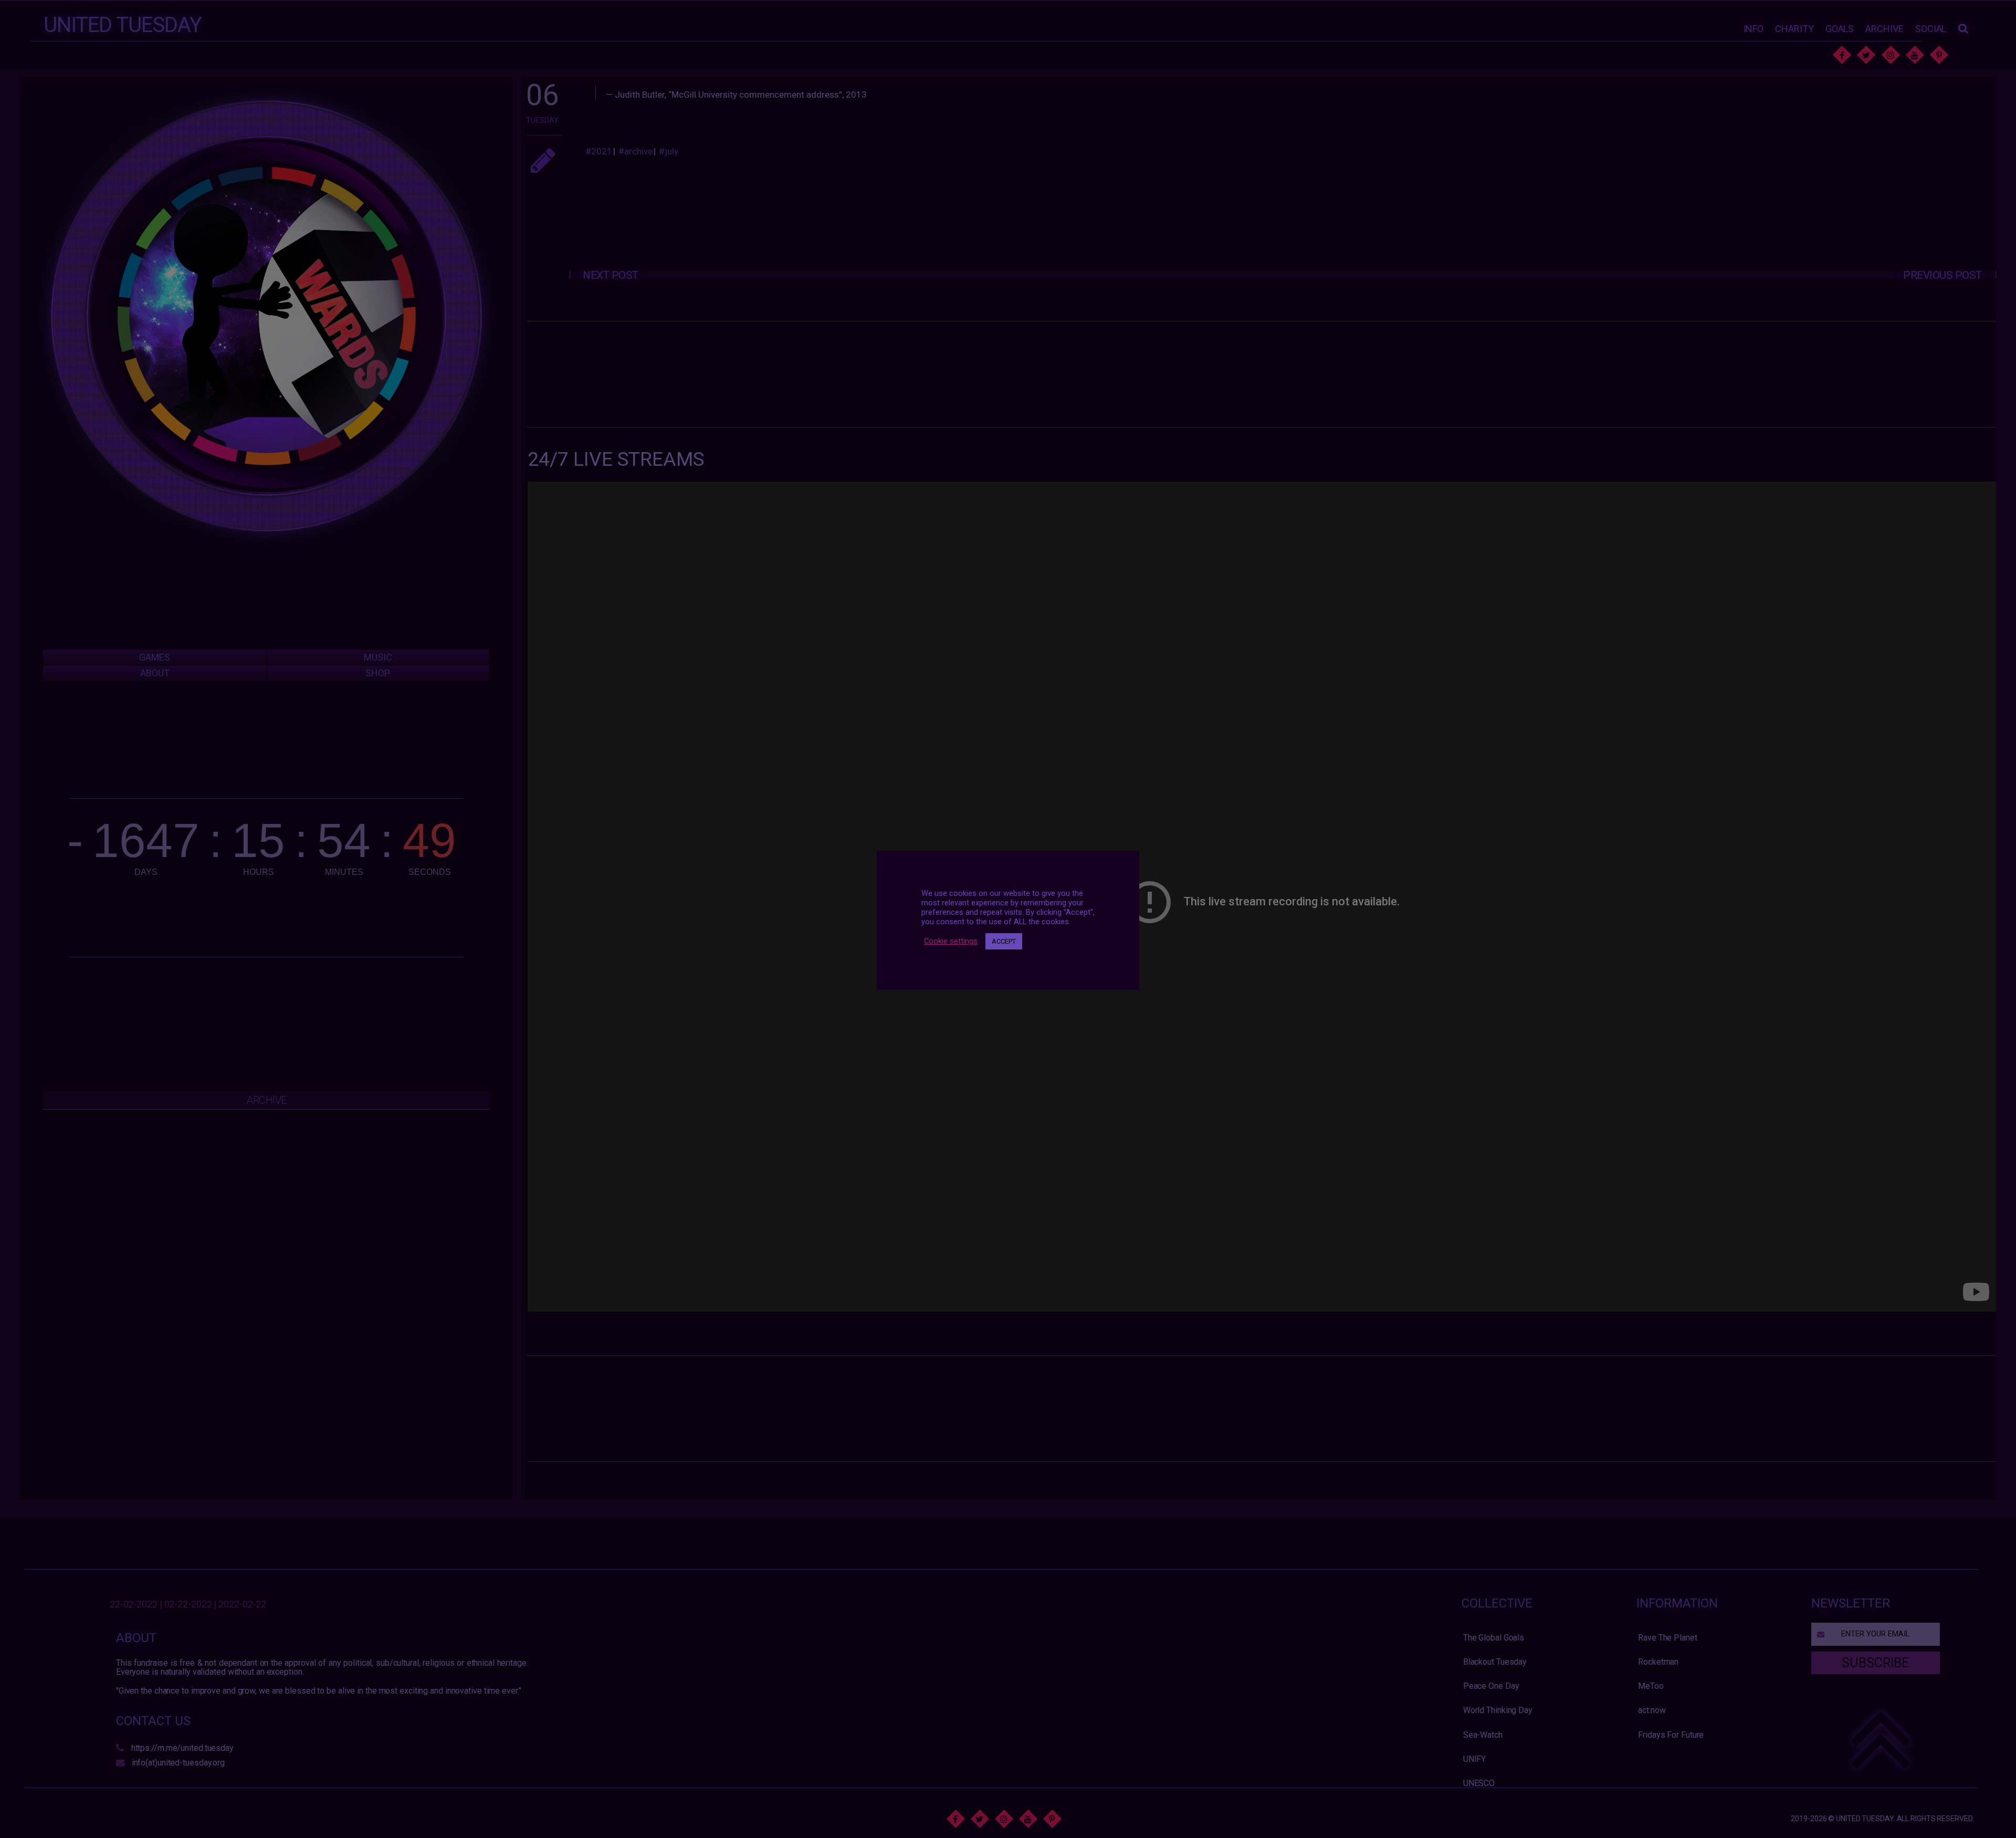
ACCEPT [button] (1004, 941)
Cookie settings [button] (951, 941)
